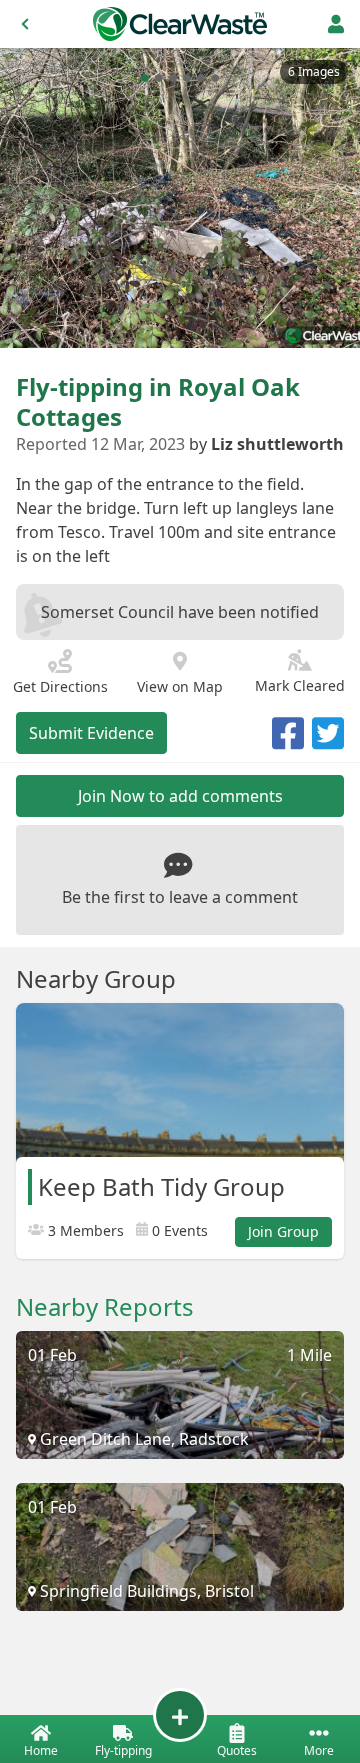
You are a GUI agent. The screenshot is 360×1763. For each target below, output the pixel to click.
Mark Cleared (300, 685)
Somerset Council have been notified (180, 612)
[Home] (180, 24)
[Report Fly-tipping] (180, 1715)
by (266, 444)
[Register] (336, 24)
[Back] (25, 24)
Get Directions (60, 686)
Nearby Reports (105, 1307)
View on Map (180, 686)
